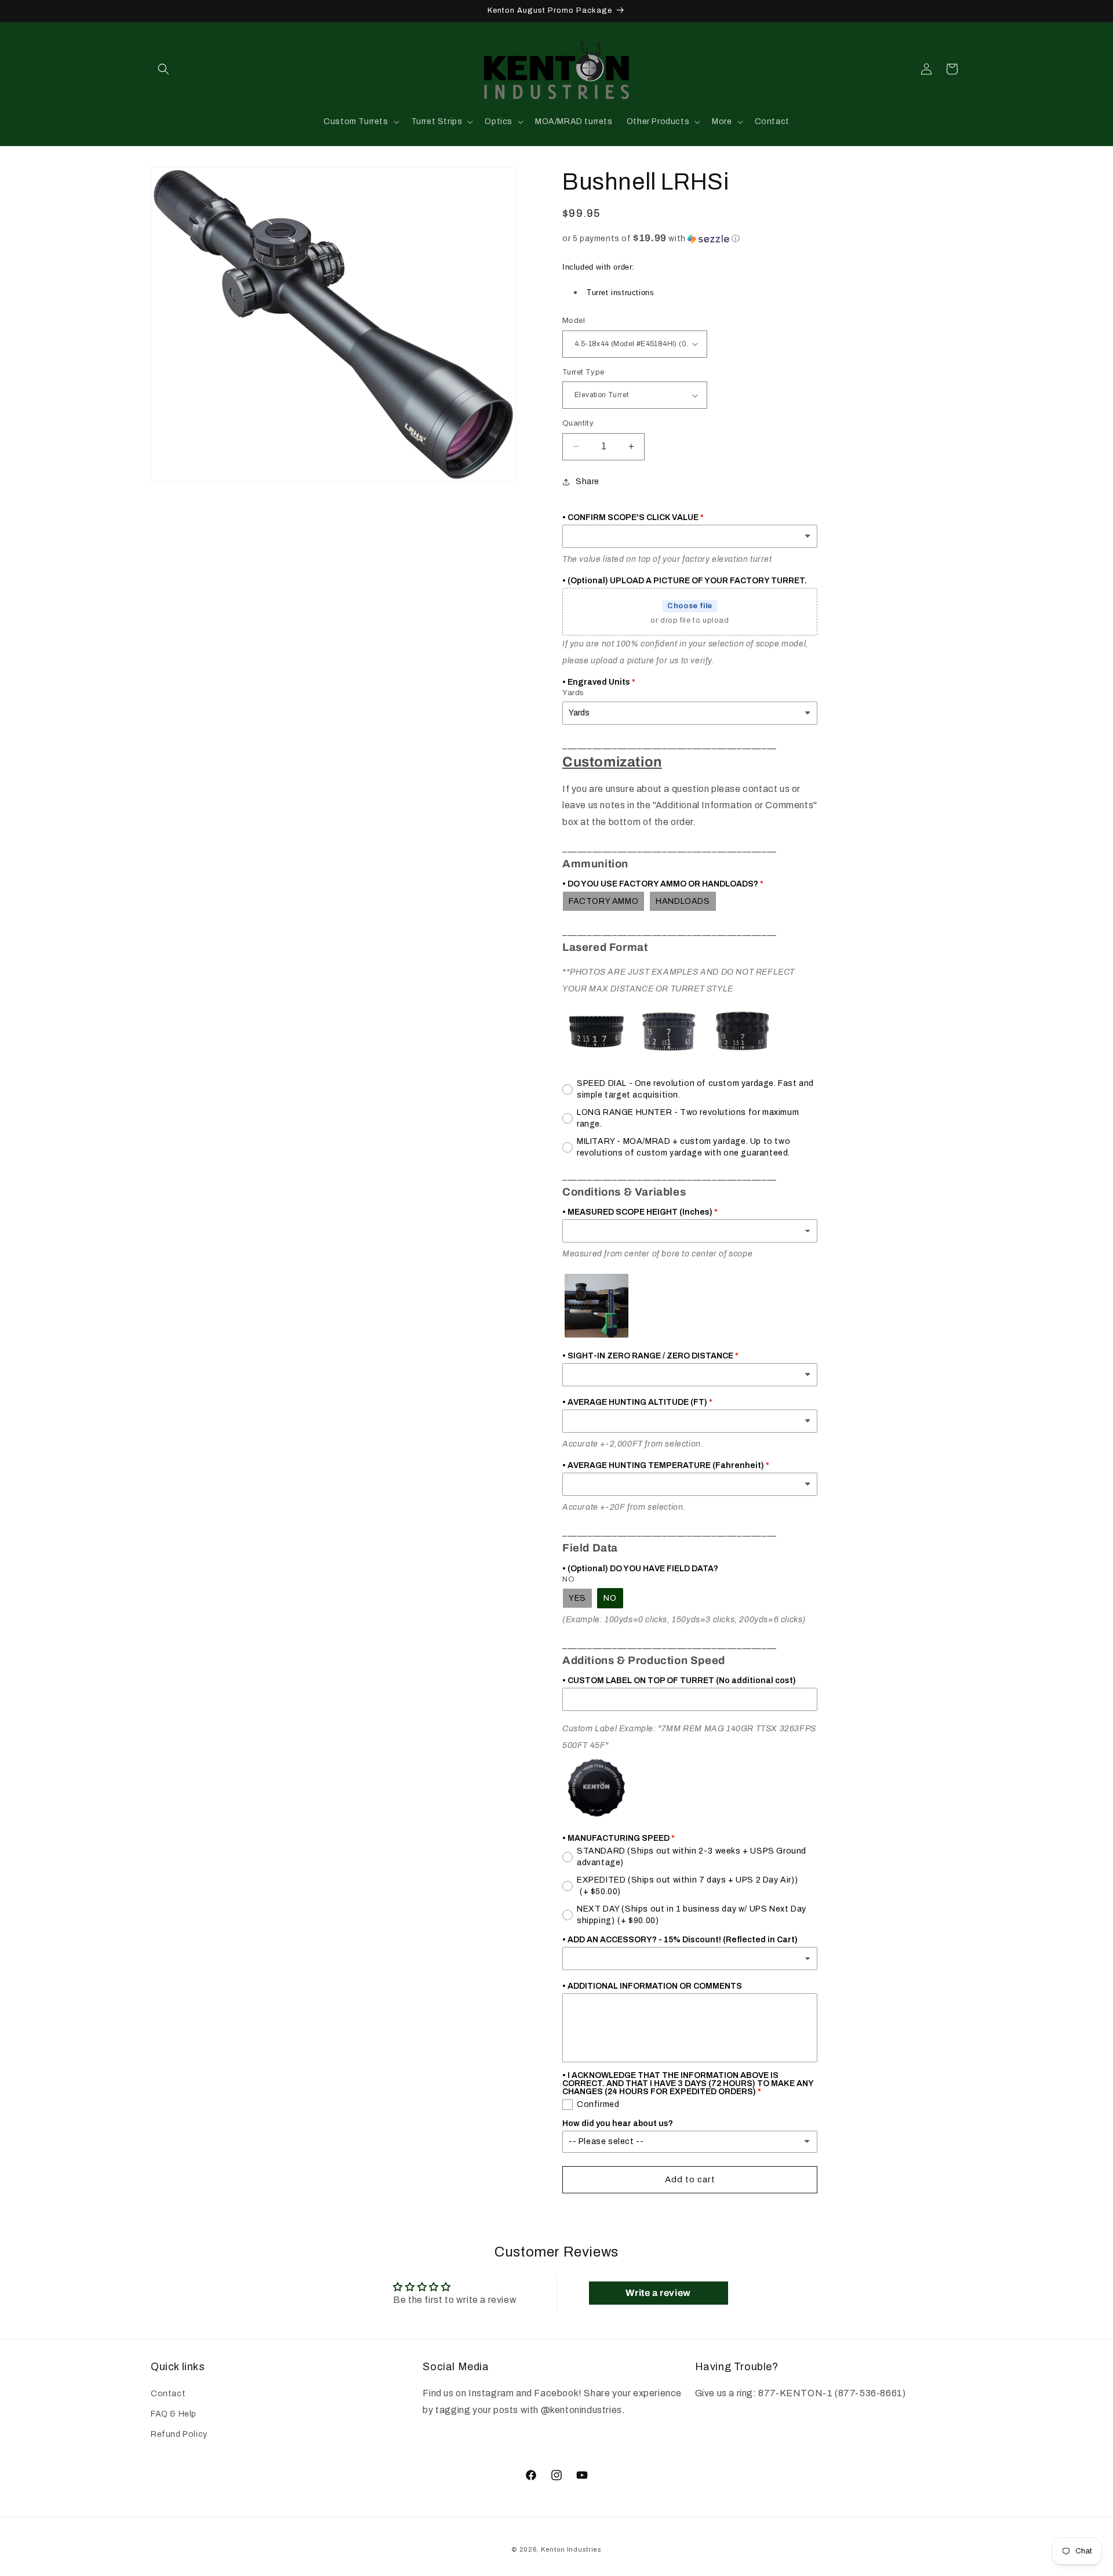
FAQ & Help (174, 2414)
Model (574, 321)
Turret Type (583, 372)
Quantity (578, 423)
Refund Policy (179, 2434)
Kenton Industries (571, 2549)
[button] (163, 69)
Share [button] (588, 482)
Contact (168, 2394)
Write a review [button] (658, 2293)
